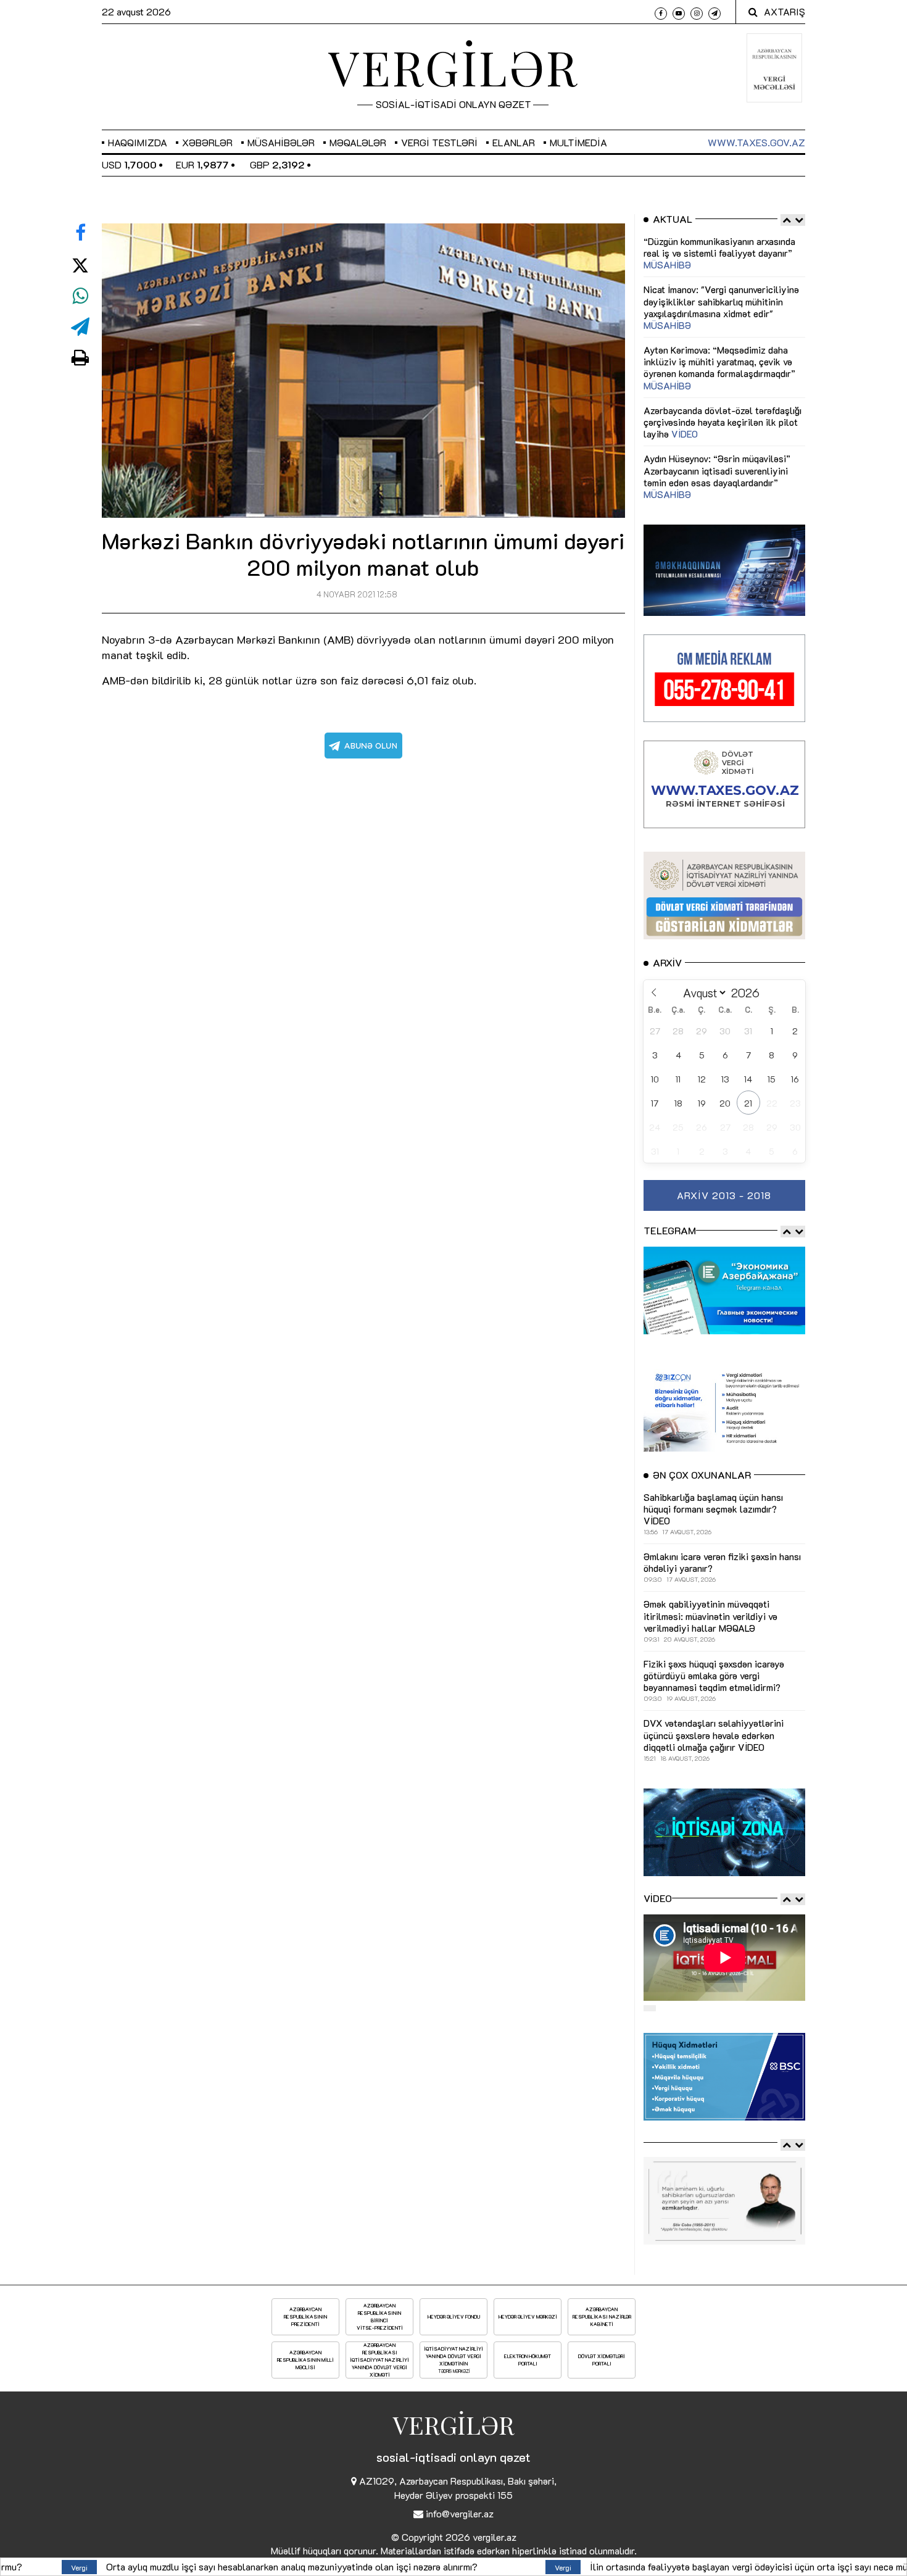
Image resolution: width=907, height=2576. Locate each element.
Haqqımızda (138, 142)
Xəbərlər (207, 142)
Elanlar (514, 142)
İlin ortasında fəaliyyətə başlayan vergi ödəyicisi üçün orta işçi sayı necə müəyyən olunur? (459, 2566)
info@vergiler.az (460, 2513)
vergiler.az (495, 2537)
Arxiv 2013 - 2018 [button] (724, 1195)
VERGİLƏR (453, 67)
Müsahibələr (281, 142)
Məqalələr (358, 142)
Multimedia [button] (578, 142)
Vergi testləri (439, 142)
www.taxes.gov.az (756, 142)
